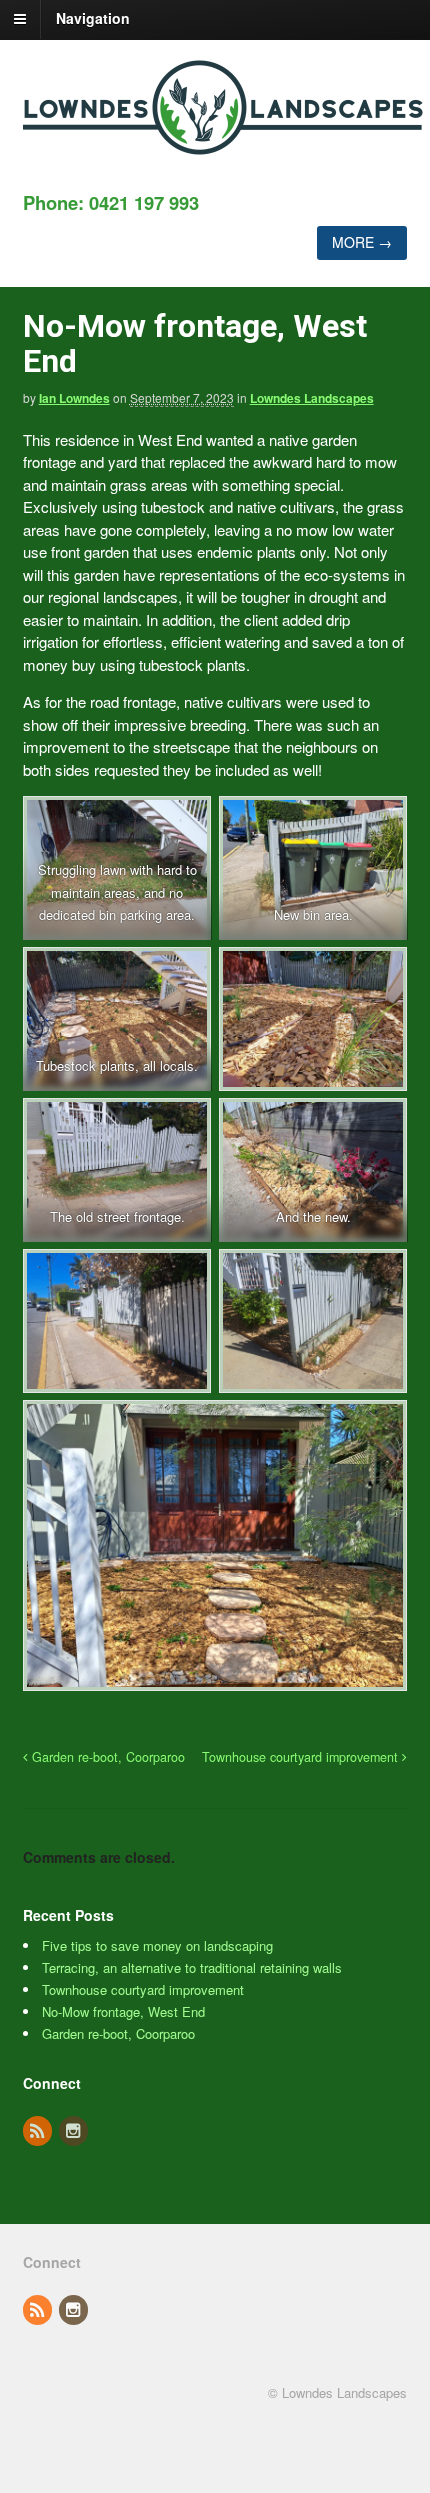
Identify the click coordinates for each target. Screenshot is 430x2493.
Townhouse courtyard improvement (302, 1757)
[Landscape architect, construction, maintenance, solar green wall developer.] (223, 144)
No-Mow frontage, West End (123, 2011)
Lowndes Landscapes (312, 398)
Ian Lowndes (74, 398)
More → (362, 242)
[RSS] (39, 2131)
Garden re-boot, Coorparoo (106, 1757)
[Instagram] (75, 2131)
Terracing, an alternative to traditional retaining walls (192, 1967)
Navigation (93, 18)
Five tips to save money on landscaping (157, 1945)
